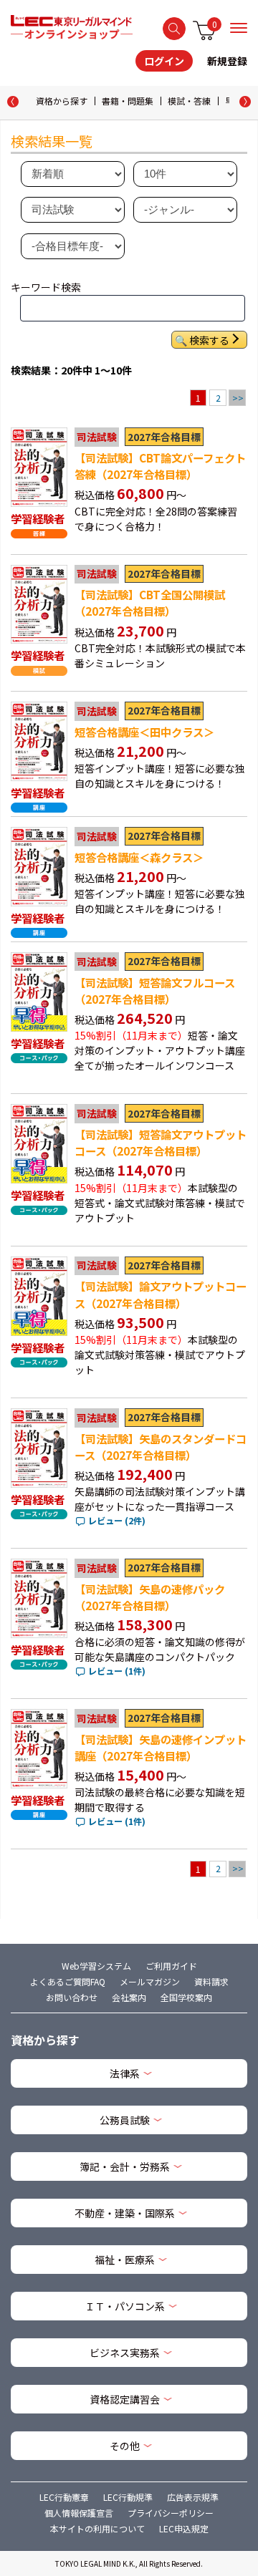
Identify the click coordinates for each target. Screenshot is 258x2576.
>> (238, 398)
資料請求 (211, 1981)
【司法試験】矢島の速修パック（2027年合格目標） (150, 1597)
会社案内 (129, 1997)
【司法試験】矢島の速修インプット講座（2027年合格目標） (161, 1747)
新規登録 (227, 61)
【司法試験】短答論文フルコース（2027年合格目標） (155, 991)
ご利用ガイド (171, 1966)
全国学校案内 (186, 1997)
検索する (174, 29)
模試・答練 (189, 101)
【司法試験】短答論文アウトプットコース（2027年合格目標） (161, 1142)
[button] (245, 102)
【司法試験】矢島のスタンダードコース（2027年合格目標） (161, 1447)
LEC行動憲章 (64, 2497)
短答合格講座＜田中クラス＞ (144, 732)
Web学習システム (96, 1966)
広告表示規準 (193, 2497)
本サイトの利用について (97, 2528)
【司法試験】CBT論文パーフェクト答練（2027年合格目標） (160, 466)
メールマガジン (150, 1981)
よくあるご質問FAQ (68, 1981)
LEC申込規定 (184, 2528)
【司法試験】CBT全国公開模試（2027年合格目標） (150, 602)
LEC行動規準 (128, 2497)
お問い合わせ (72, 1997)
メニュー (239, 28)
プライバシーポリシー (171, 2513)
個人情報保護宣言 (79, 2513)
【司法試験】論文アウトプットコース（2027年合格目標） (161, 1294)
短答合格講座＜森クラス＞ (139, 857)
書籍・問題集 (128, 101)
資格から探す (62, 101)
